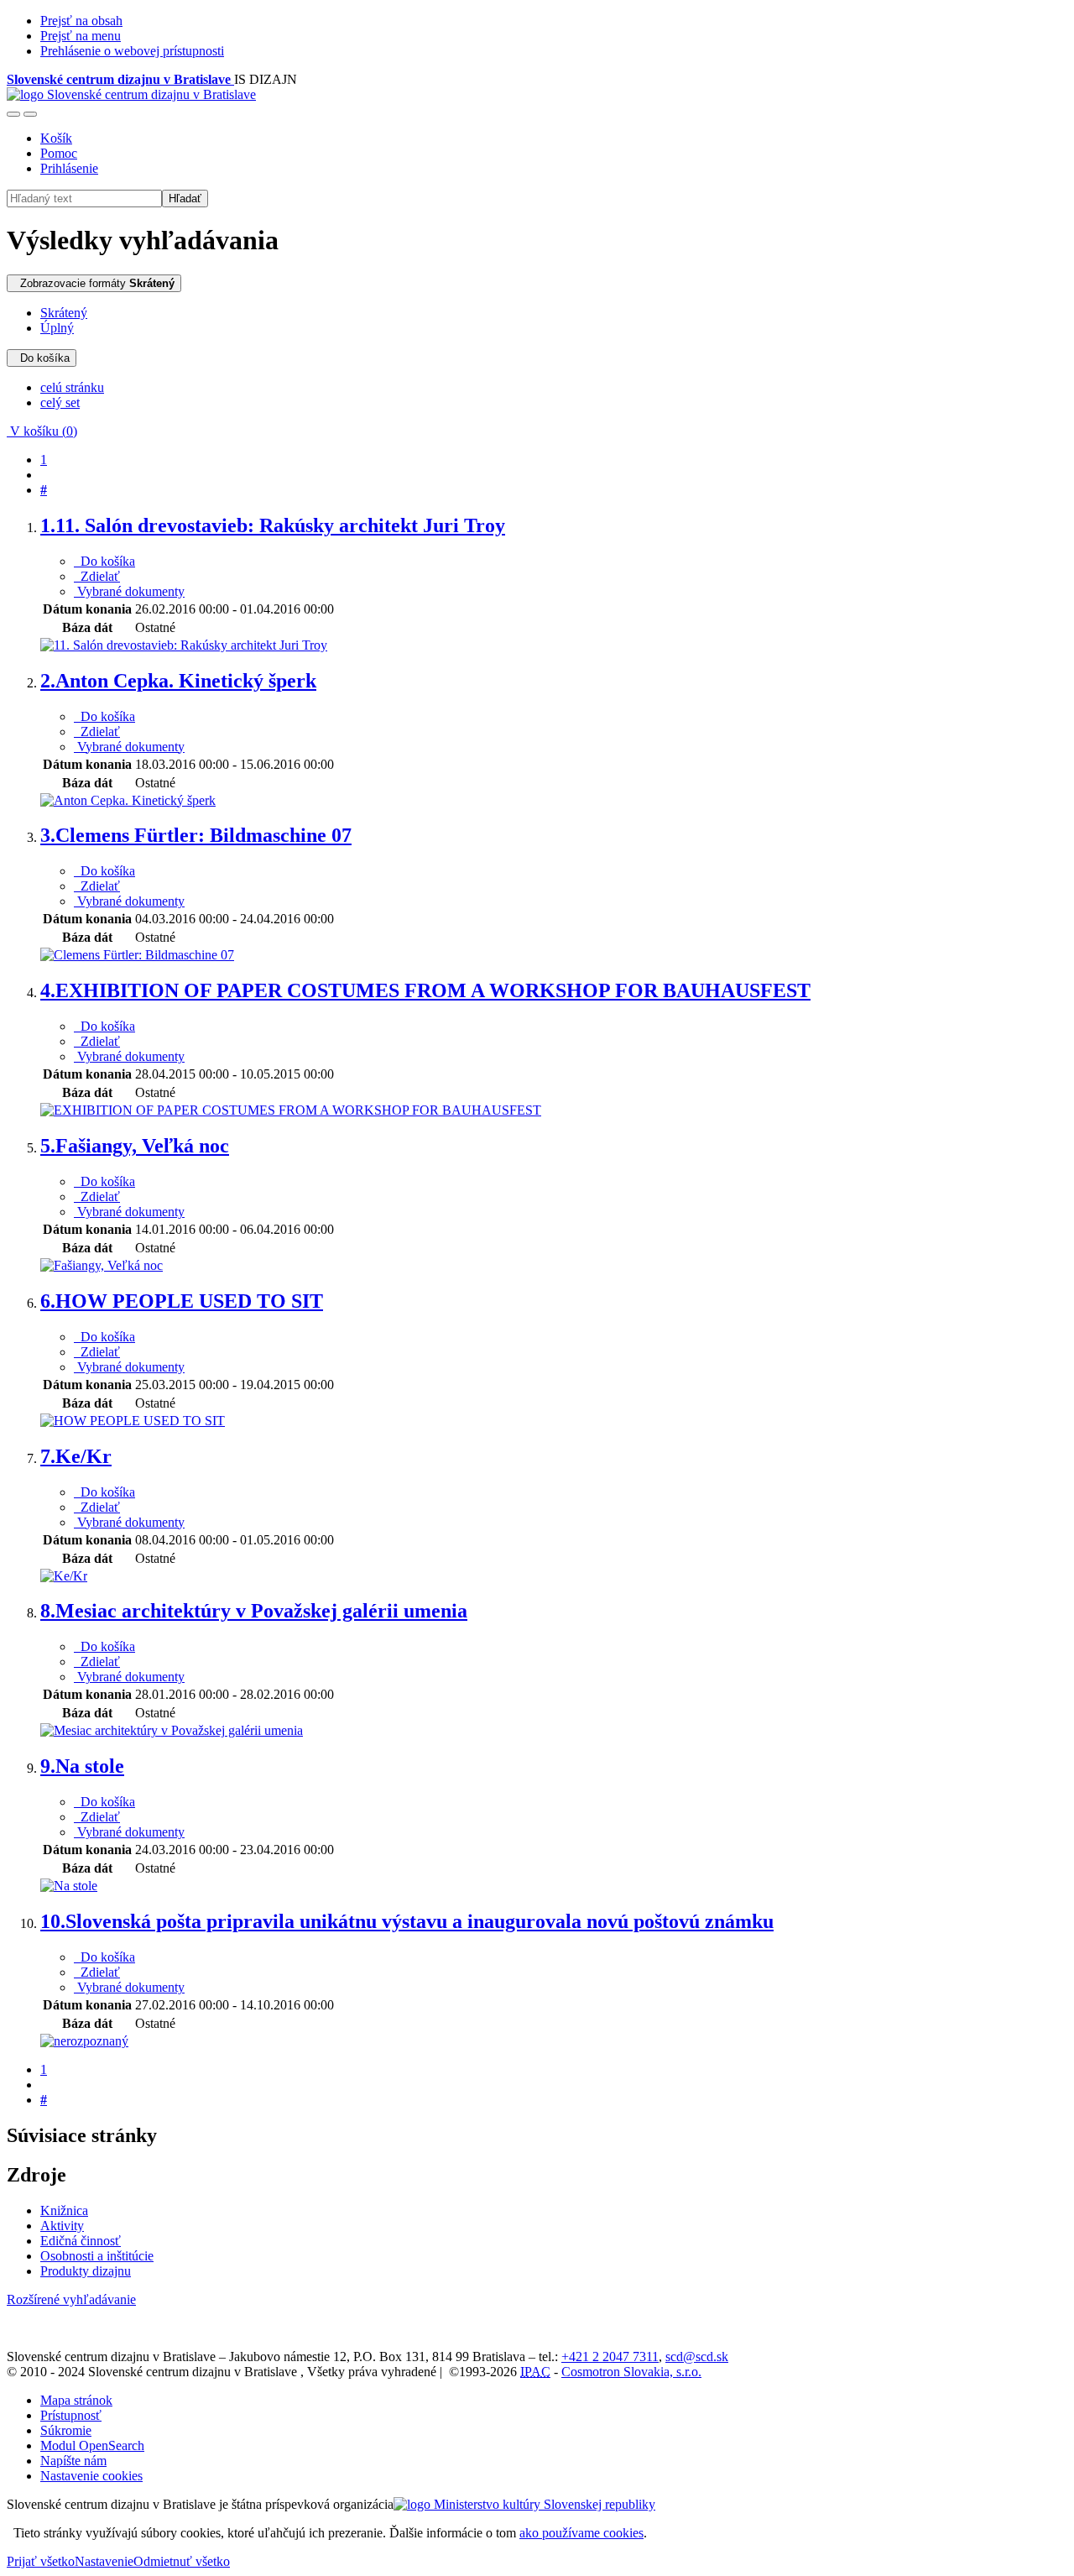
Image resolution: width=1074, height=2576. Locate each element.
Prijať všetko (41, 2561)
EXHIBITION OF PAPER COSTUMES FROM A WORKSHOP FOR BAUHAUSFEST (425, 990)
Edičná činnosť (81, 2241)
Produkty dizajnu (86, 2271)
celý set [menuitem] (60, 402)
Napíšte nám (73, 2461)
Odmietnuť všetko (182, 2561)
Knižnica (64, 2210)
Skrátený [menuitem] (64, 313)
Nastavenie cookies (91, 2476)
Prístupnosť (71, 2415)
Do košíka (42, 358)
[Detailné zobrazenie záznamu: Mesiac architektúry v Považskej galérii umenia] (172, 1730)
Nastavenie (104, 2561)
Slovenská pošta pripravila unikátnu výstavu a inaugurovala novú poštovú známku (407, 1921)
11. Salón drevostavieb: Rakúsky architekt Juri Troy (273, 525)
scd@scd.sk (697, 2357)
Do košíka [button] (104, 561)
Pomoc (59, 153)
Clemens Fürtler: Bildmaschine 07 (196, 835)
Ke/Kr (76, 1456)
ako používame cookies (581, 2533)
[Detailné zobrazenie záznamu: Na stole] (69, 1886)
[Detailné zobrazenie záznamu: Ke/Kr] (64, 1576)
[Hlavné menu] (30, 114)
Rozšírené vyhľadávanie (71, 2299)
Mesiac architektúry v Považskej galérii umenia (254, 1611)
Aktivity (62, 2226)
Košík (56, 138)
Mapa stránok (76, 2400)
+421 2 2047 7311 (610, 2357)
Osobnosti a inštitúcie (97, 2256)
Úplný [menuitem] (57, 328)
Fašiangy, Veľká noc (135, 1146)
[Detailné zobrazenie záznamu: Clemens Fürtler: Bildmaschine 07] (137, 955)
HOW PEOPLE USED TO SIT (182, 1301)
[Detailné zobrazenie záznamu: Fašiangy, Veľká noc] (102, 1265)
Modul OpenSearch (92, 2445)
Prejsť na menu (81, 36)
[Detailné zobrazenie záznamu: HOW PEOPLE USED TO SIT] (133, 1421)
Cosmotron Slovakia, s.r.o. (631, 2372)
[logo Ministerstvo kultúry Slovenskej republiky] (524, 2504)
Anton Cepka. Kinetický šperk (178, 681)
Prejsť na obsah (81, 21)
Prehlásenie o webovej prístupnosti (132, 51)
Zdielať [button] (97, 576)
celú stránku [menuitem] (72, 387)
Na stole (82, 1766)
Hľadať (185, 199)
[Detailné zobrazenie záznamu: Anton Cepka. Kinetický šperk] (128, 800)
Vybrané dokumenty (129, 591)
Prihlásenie (69, 168)
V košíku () (42, 431)
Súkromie (66, 2430)
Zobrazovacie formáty (94, 283)
